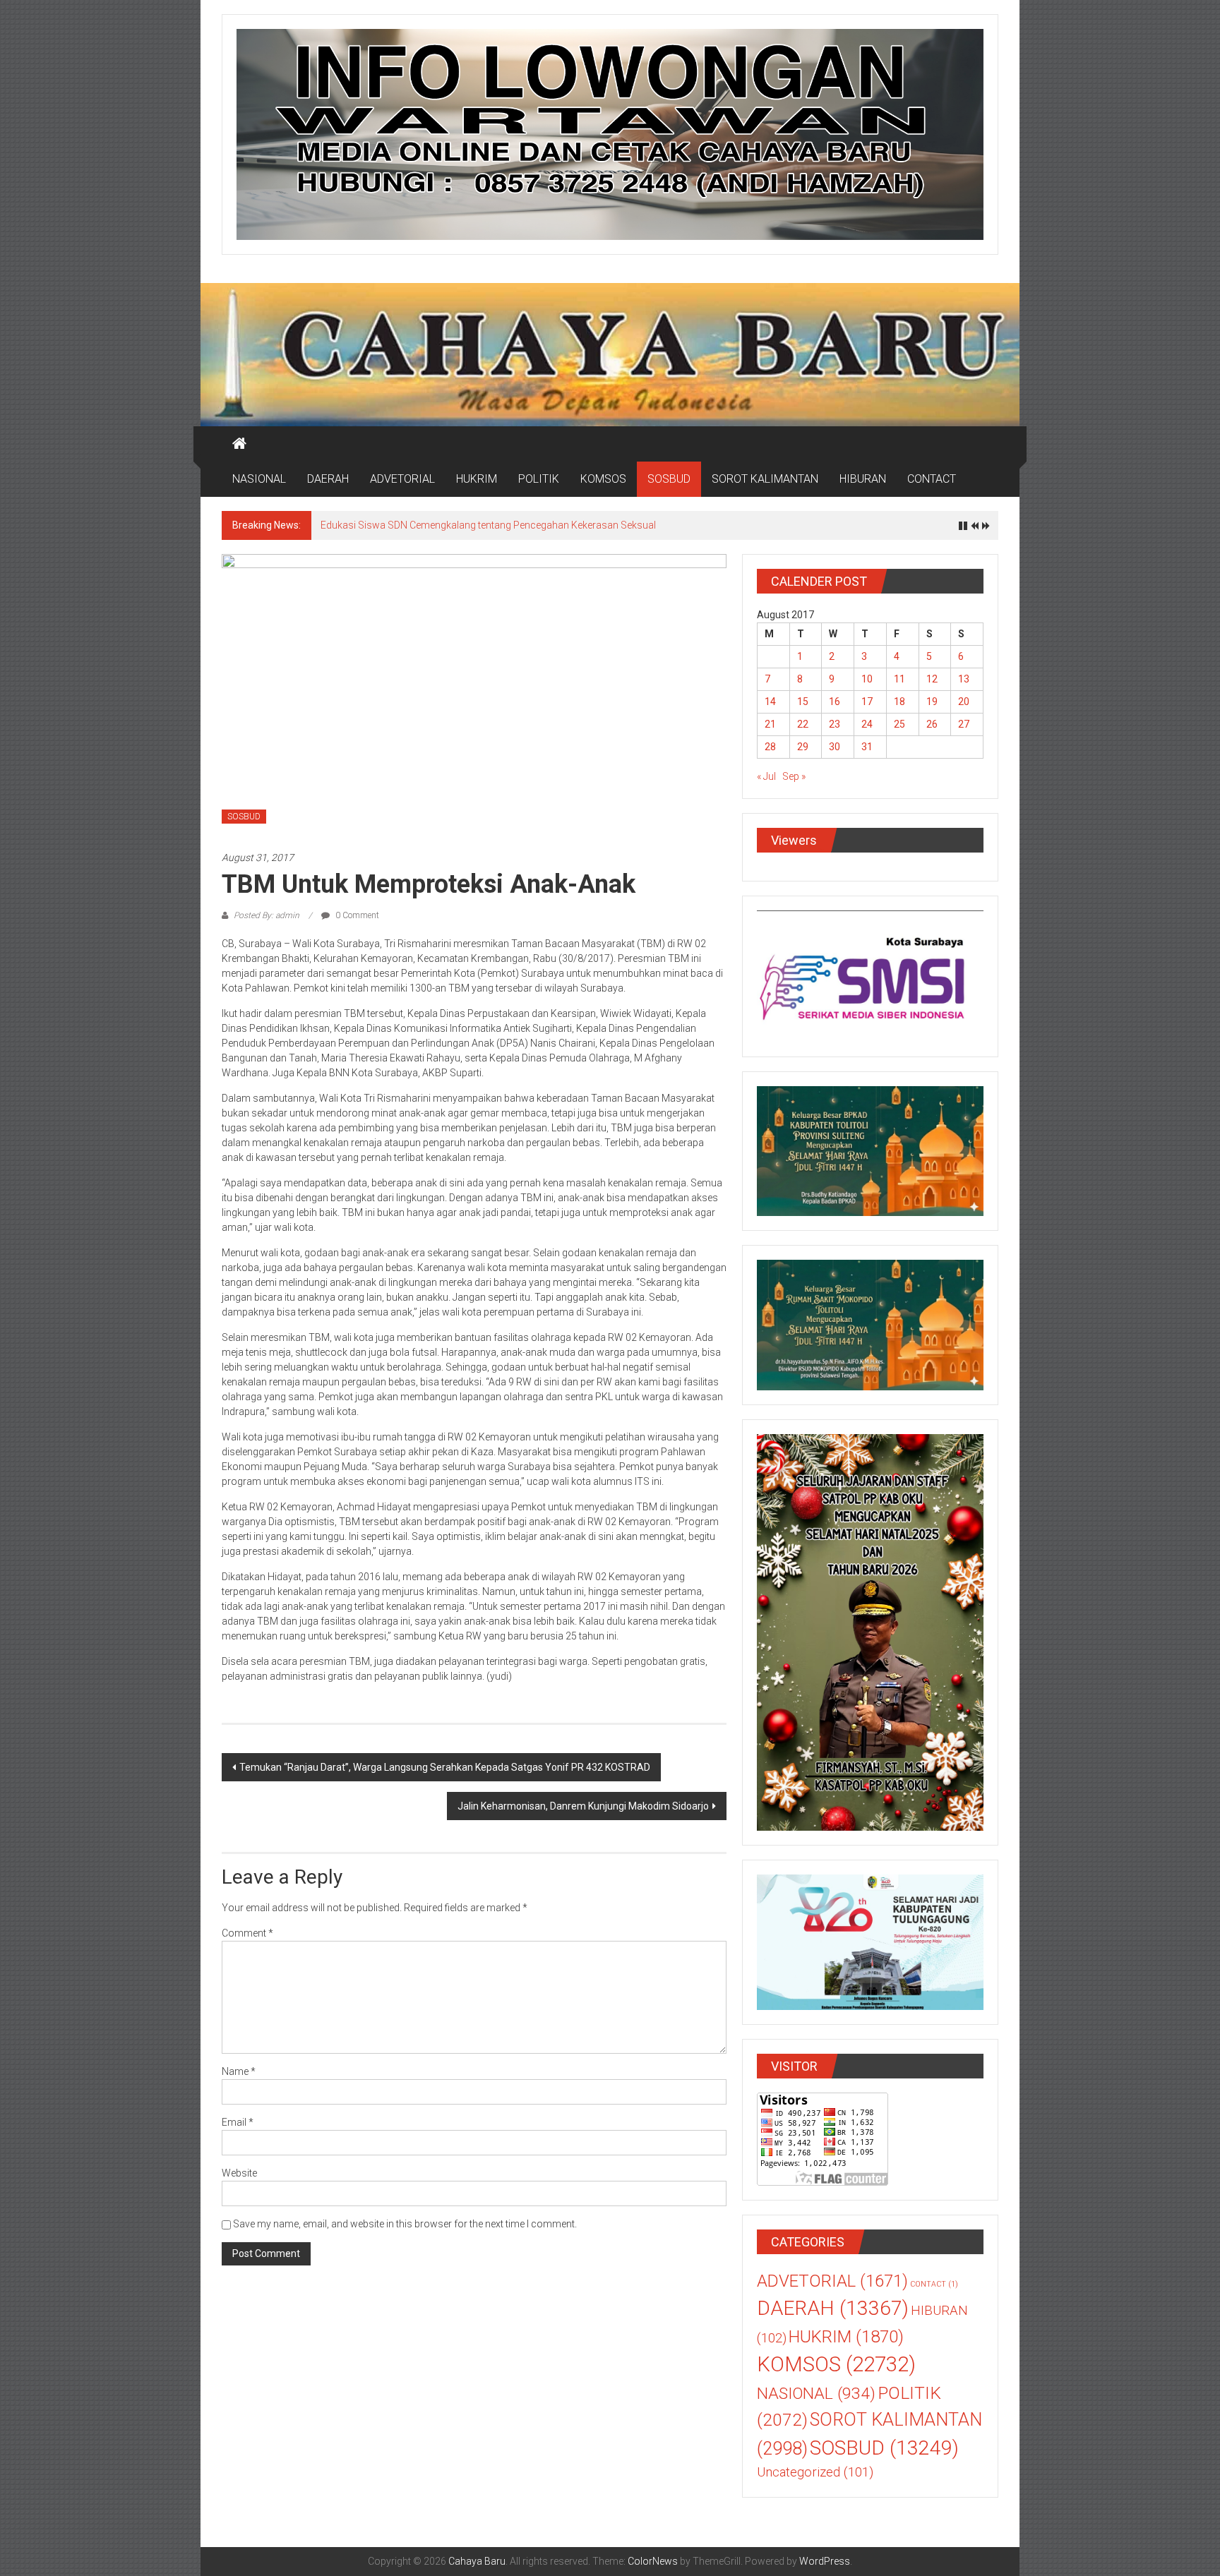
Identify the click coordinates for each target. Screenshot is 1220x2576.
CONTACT (932, 479)
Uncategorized (815, 2472)
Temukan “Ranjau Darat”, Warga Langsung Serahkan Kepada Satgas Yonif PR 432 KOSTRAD (445, 1767)
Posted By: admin (267, 915)
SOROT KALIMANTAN (765, 479)
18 (899, 702)
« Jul (766, 776)
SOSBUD (669, 479)
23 (835, 724)
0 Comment (356, 915)
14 (770, 702)
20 (964, 702)
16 (835, 702)
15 (803, 702)
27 (964, 724)
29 (803, 747)
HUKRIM (477, 479)
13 (964, 679)
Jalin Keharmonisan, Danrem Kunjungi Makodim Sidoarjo (583, 1806)
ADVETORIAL (402, 479)
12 (932, 679)
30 (835, 747)
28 (770, 747)
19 (932, 702)
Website (239, 2173)
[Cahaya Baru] (239, 444)
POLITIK (539, 479)
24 (867, 724)
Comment (247, 1933)
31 (867, 747)
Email (238, 2122)
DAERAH (328, 479)
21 (770, 724)
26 (932, 724)
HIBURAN (863, 479)
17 (867, 702)
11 (899, 679)
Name (239, 2071)
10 (867, 679)
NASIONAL (259, 479)
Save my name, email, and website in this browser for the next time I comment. (405, 2224)
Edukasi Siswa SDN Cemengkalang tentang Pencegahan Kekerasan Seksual (488, 525)
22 (803, 724)
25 (899, 724)
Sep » (794, 776)
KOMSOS (603, 479)
